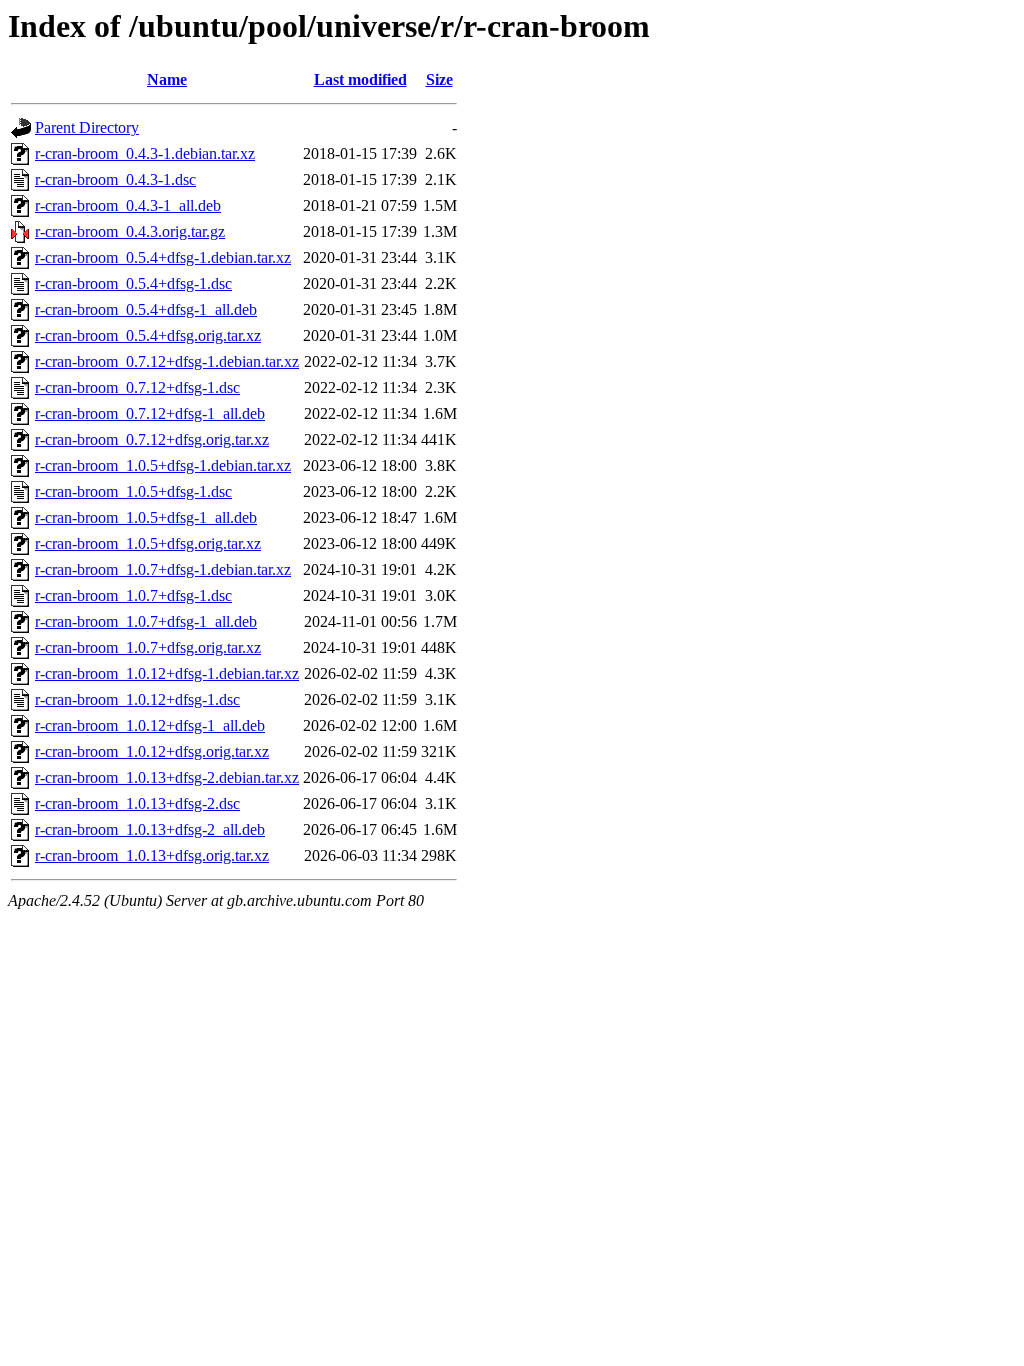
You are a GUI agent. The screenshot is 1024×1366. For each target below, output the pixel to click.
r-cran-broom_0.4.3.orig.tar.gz (130, 231)
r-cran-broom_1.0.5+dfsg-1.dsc (133, 491)
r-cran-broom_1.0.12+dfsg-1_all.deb (150, 725)
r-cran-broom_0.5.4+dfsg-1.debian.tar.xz (163, 257)
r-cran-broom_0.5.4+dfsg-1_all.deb (146, 309)
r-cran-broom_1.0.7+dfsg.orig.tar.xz (148, 647)
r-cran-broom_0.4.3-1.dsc (115, 179)
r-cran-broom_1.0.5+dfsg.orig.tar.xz (148, 543)
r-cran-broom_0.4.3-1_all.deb (128, 205)
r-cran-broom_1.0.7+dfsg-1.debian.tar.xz (163, 569)
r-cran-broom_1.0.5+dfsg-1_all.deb (146, 517)
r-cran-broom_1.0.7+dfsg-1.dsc (133, 595)
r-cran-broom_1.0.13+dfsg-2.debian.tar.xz (167, 777)
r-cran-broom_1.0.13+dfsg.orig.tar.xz (152, 855)
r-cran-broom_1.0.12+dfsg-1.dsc (137, 699)
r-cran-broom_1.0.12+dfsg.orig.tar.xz (152, 751)
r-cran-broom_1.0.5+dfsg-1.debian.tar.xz (163, 465)
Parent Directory (87, 127)
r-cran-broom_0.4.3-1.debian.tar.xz (145, 153)
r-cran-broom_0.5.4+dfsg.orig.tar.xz (148, 335)
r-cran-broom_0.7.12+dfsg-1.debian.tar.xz (167, 361)
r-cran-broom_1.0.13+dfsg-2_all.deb (150, 829)
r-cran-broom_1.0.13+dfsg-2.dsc (137, 803)
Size (439, 79)
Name (167, 79)
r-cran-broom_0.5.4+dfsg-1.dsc (133, 283)
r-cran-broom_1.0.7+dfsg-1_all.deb (146, 621)
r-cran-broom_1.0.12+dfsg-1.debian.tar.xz (167, 673)
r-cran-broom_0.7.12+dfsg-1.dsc (137, 387)
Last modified (360, 79)
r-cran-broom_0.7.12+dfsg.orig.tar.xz (152, 439)
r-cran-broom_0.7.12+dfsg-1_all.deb (150, 413)
